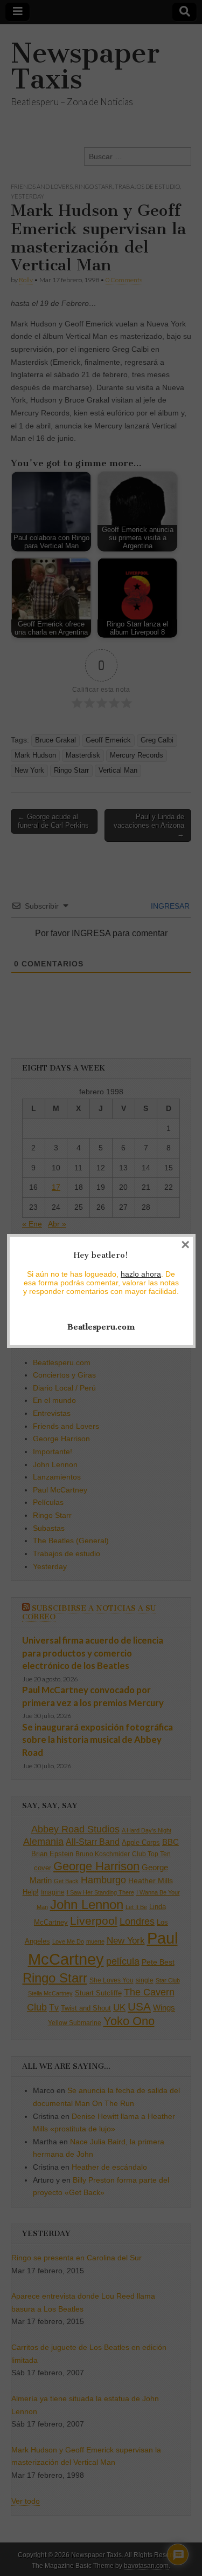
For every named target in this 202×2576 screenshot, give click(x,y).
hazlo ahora (141, 1274)
